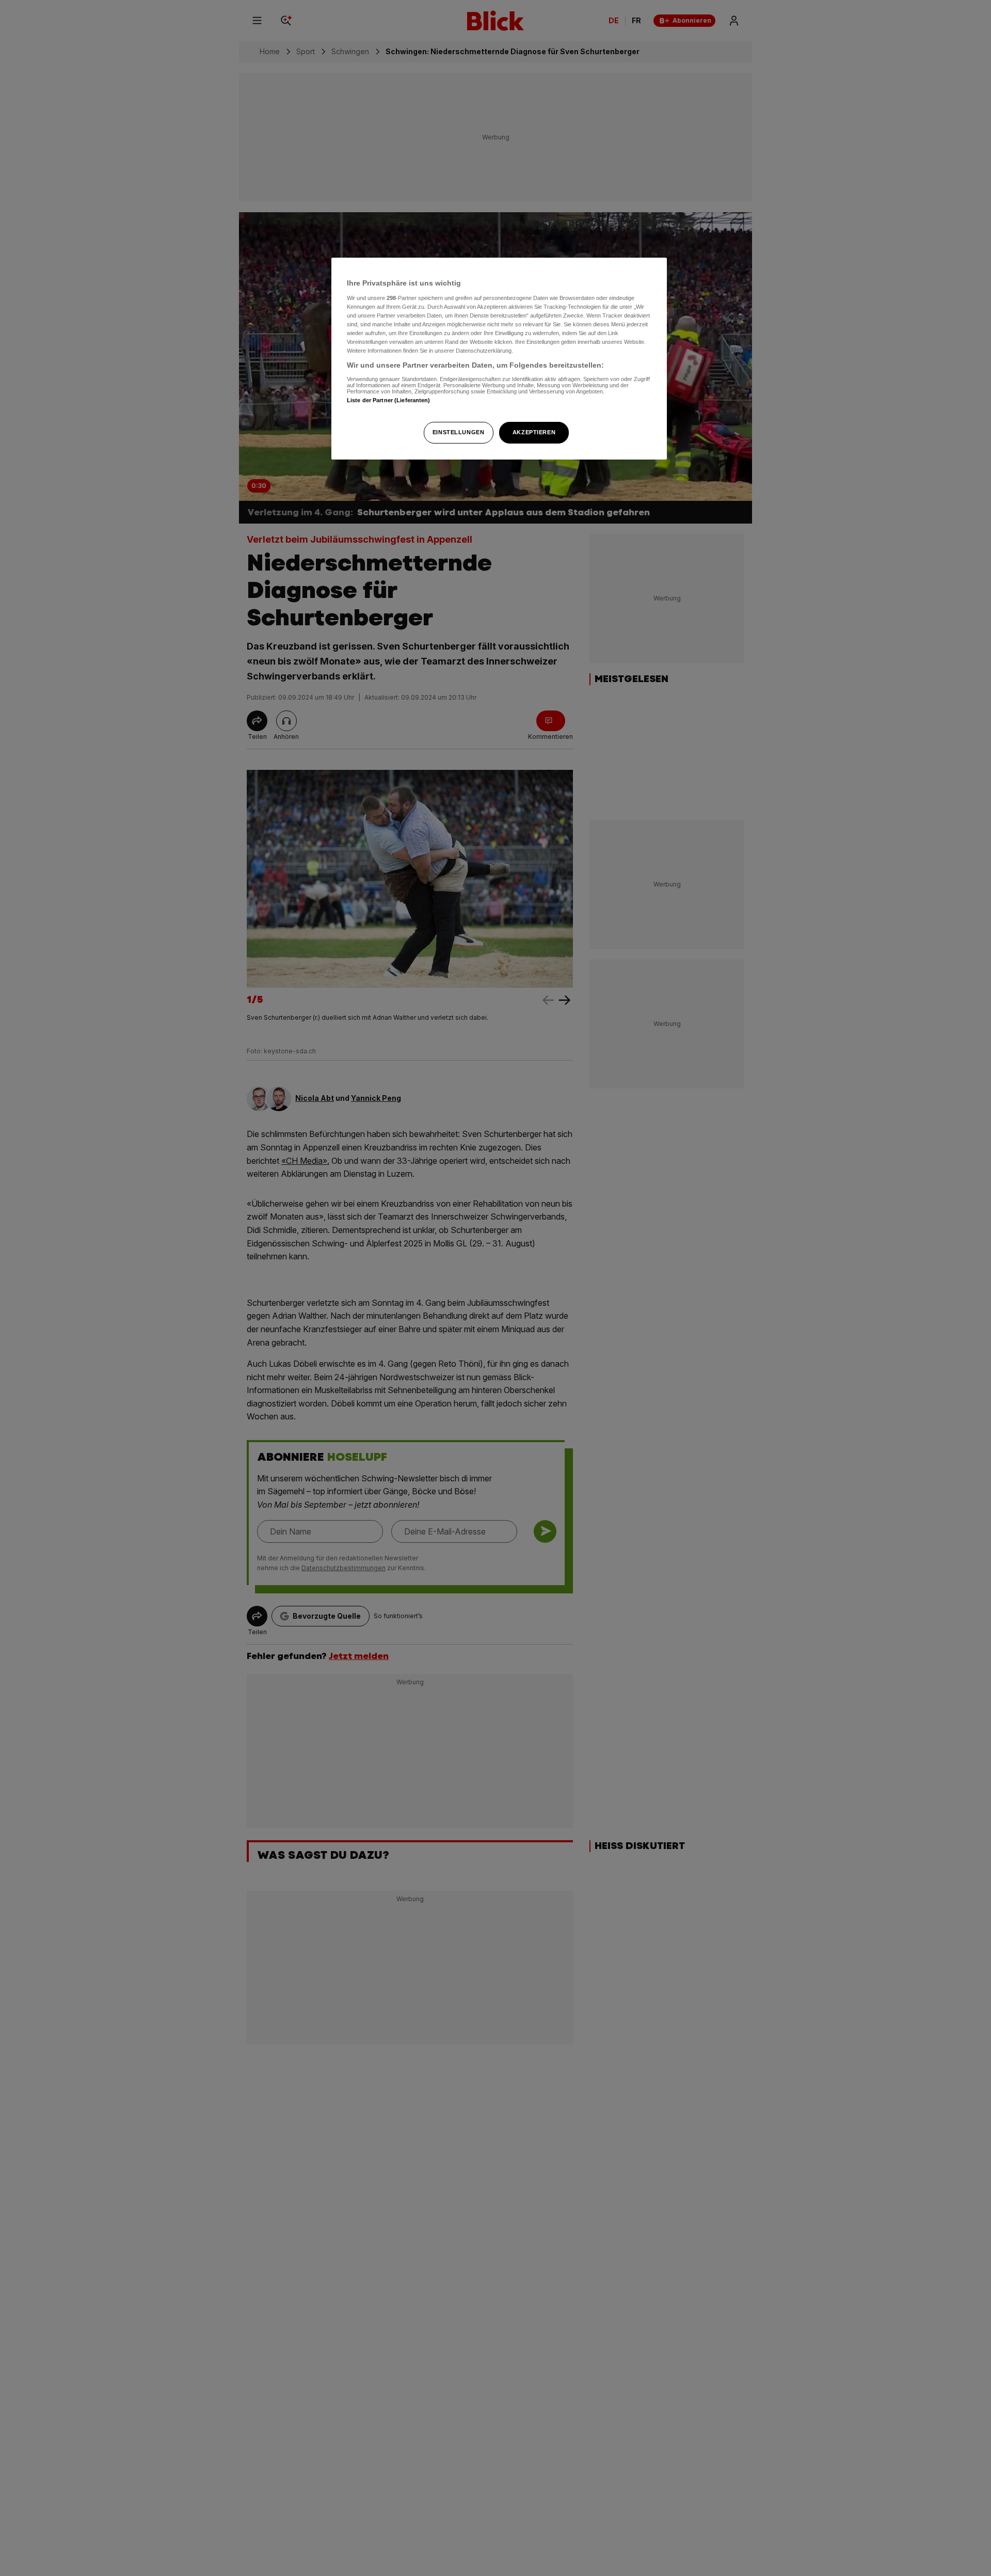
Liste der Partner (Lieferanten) (389, 400)
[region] (499, 359)
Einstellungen (458, 432)
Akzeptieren (534, 432)
